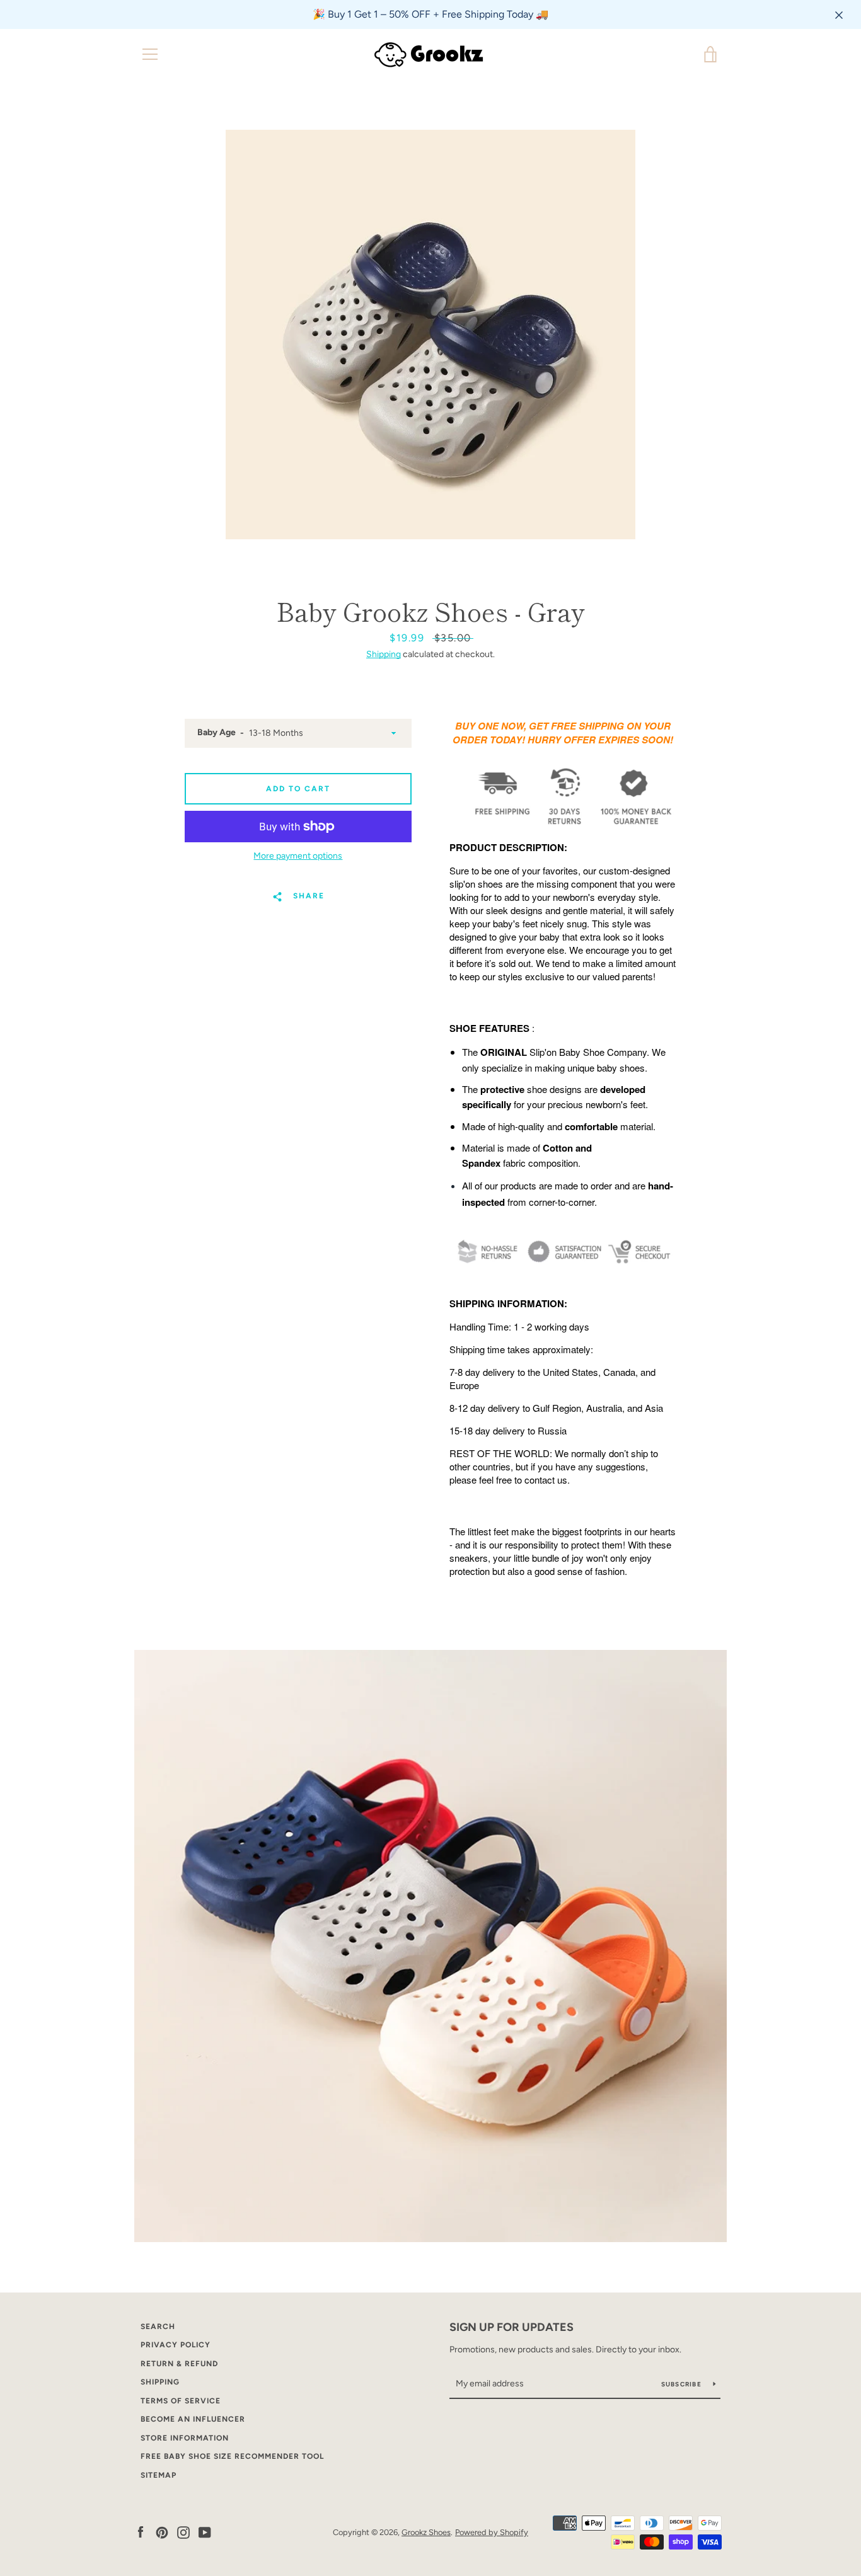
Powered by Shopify (492, 2532)
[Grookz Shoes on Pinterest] (162, 2532)
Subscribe (683, 2384)
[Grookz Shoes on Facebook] (141, 2532)
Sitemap (159, 2475)
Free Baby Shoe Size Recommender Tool (232, 2456)
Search (158, 2327)
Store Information (185, 2438)
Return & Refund (179, 2364)
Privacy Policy (176, 2345)
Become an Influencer (193, 2419)
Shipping (384, 654)
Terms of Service (181, 2401)
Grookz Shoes (426, 2532)
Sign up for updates (511, 2327)
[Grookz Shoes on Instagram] (183, 2532)
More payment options (298, 856)
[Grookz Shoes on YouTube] (205, 2532)
